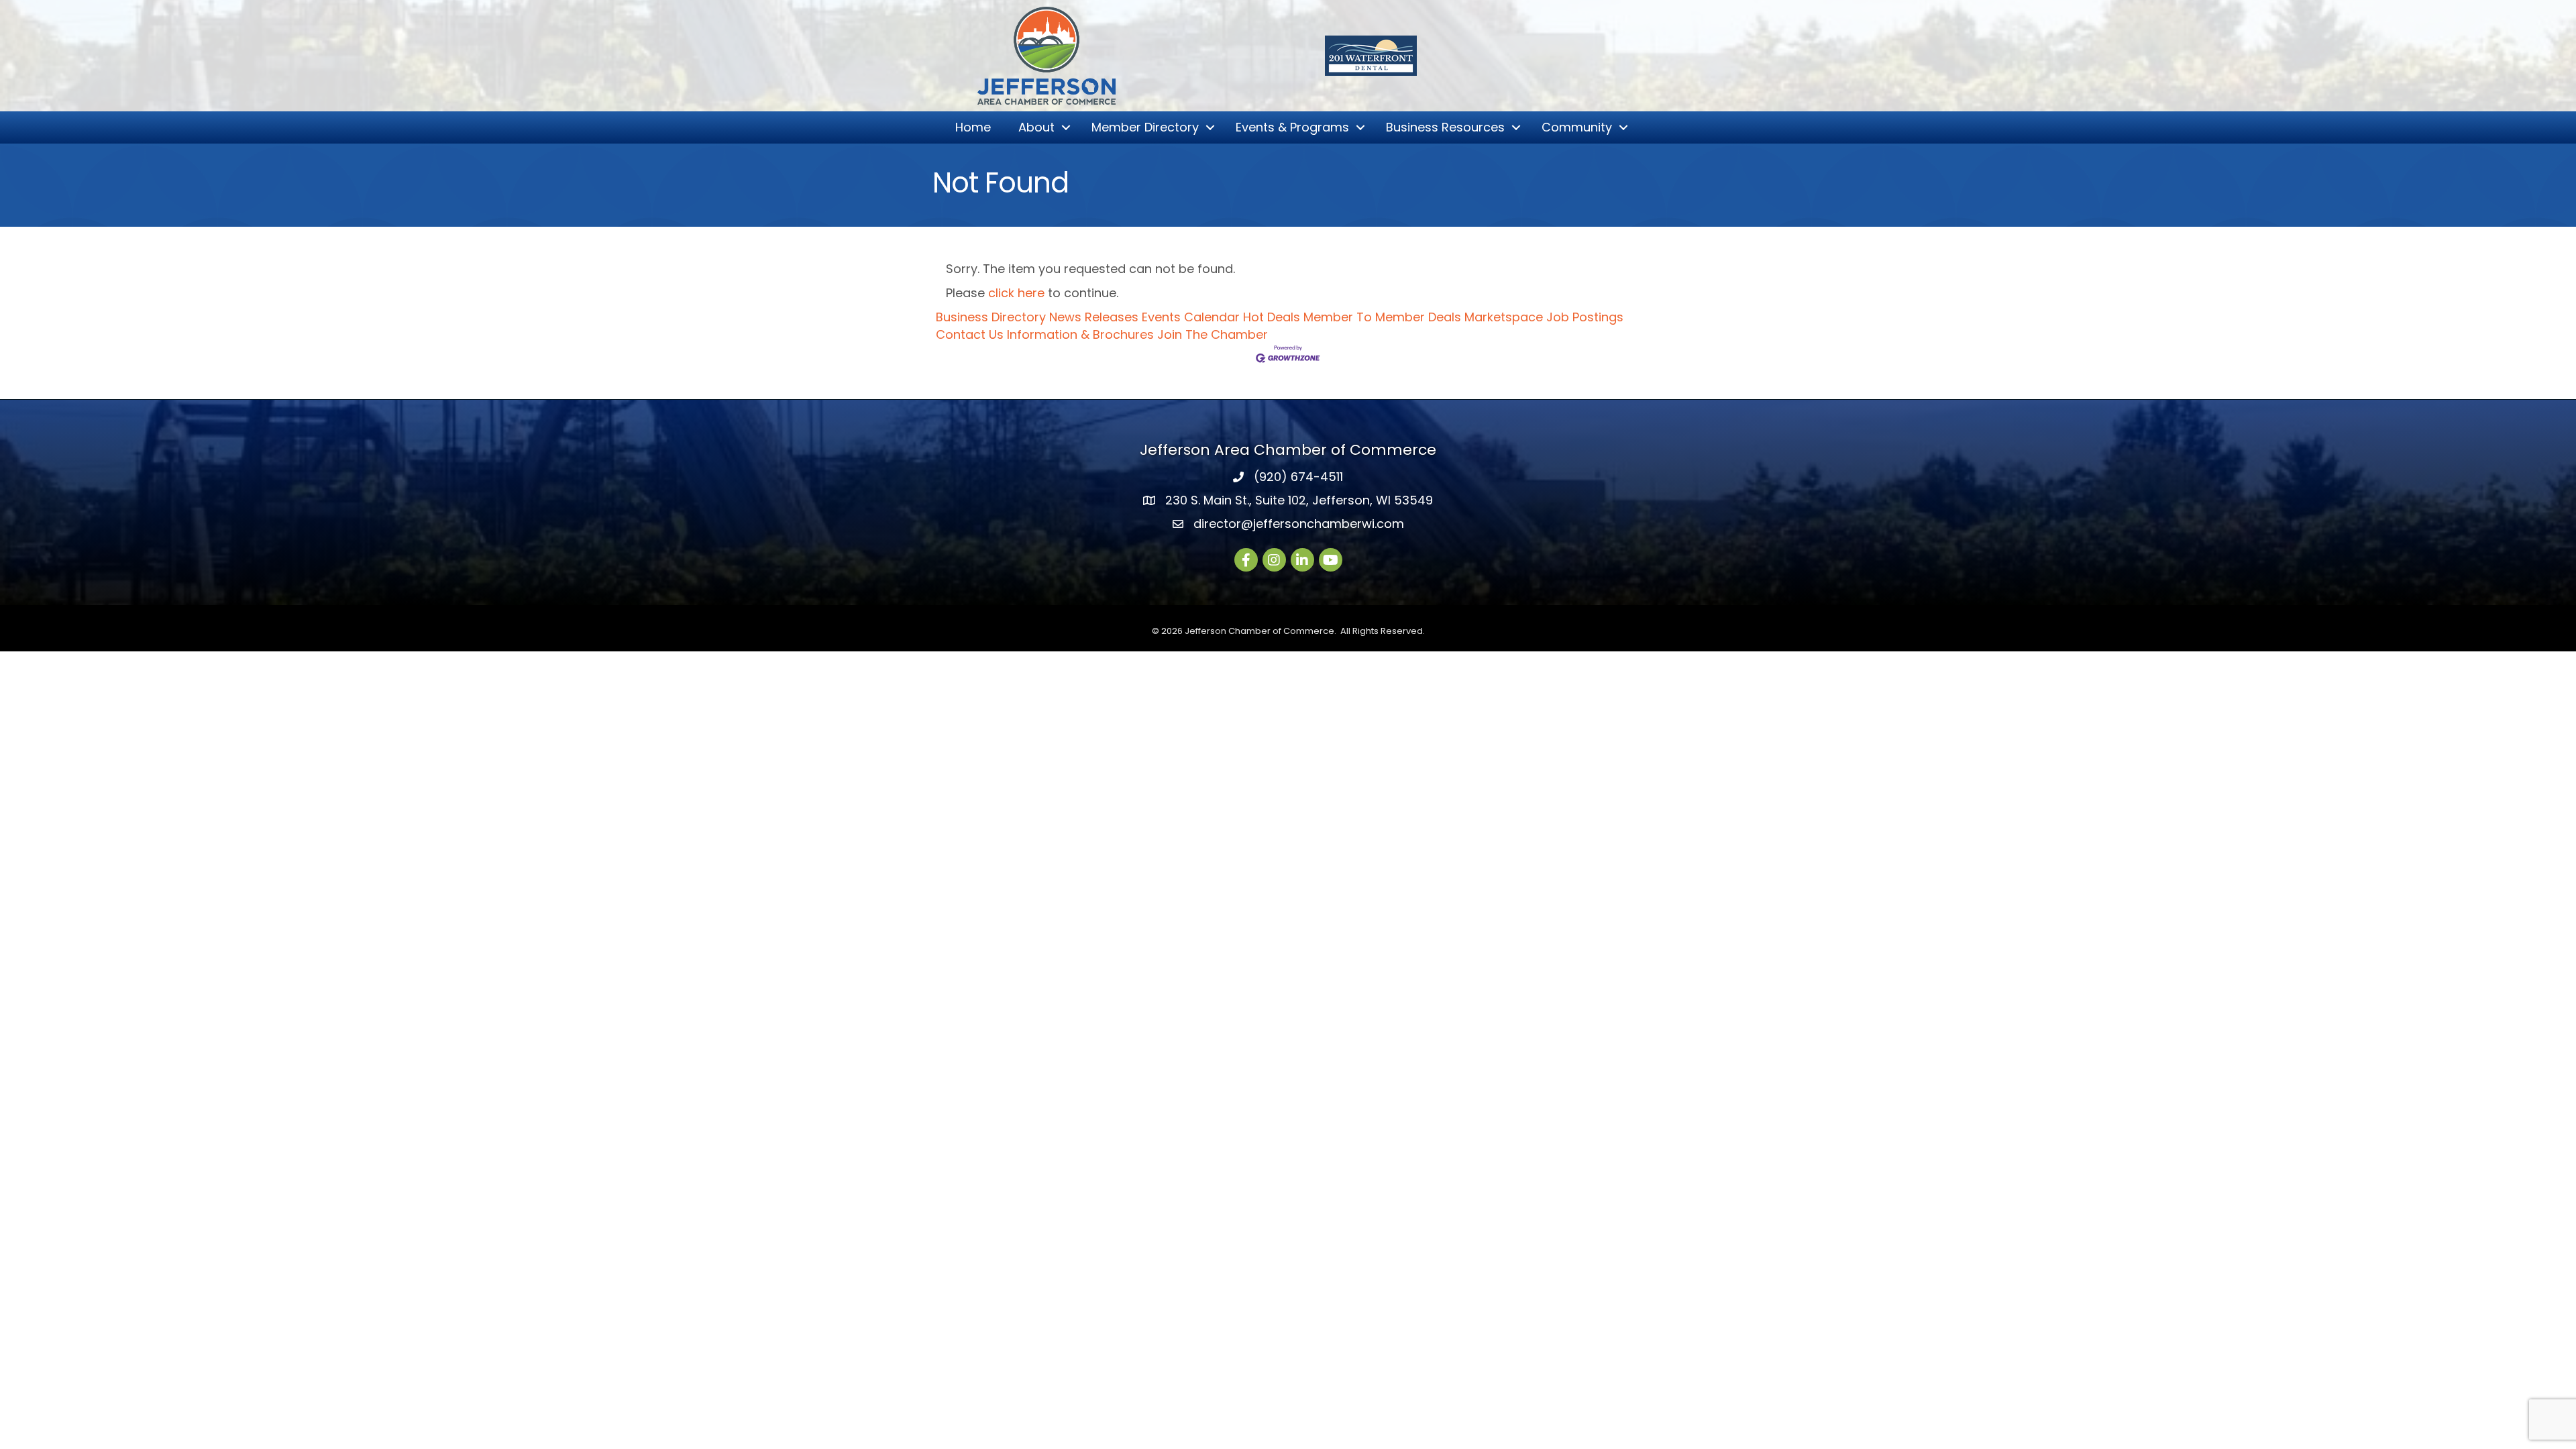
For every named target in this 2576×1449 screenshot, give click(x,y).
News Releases (1094, 317)
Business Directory (991, 317)
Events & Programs (1292, 127)
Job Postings (1585, 317)
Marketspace (1504, 317)
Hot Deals (1272, 317)
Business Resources (1445, 127)
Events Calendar (1191, 317)
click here (1016, 293)
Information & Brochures (1080, 334)
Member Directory (1145, 127)
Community (1577, 127)
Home (973, 127)
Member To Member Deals (1382, 317)
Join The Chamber (1213, 334)
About (1036, 127)
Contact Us (970, 334)
